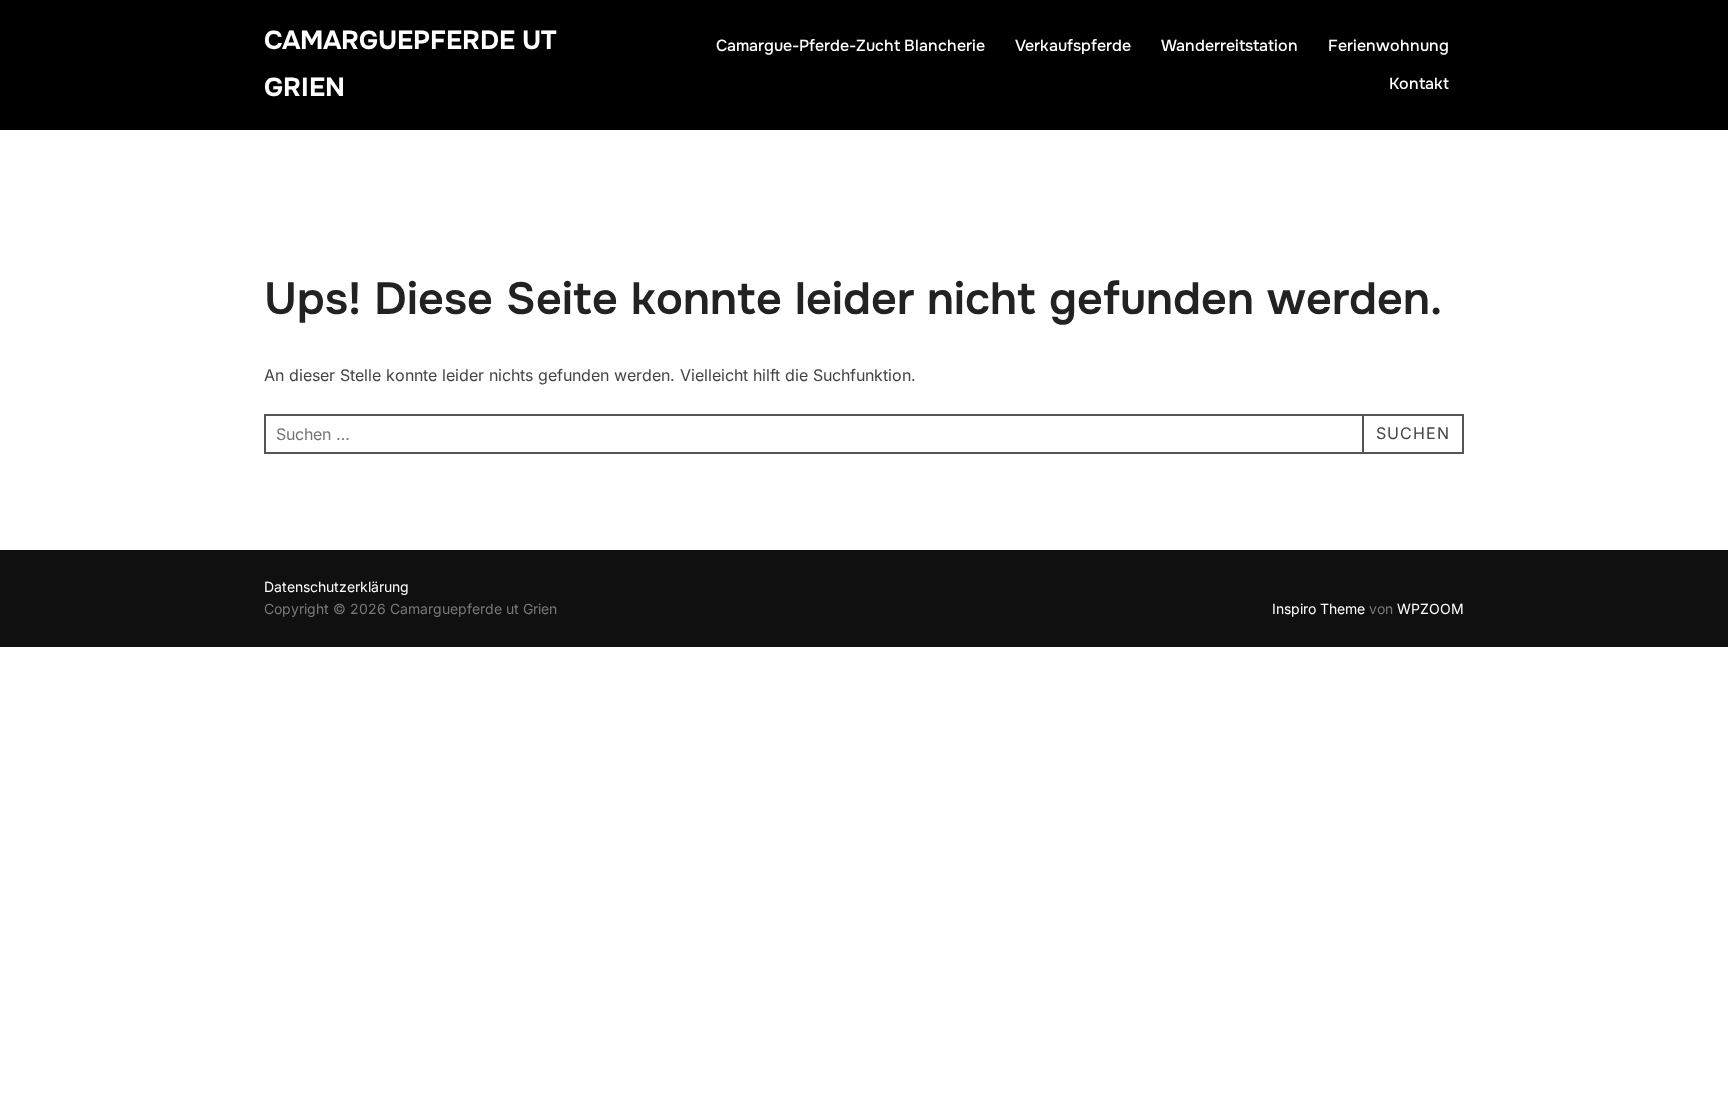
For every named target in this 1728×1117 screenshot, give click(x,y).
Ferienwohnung (1388, 45)
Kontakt (1419, 83)
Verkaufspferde (1073, 45)
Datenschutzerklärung (336, 586)
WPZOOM (1430, 608)
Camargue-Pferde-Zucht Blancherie (850, 45)
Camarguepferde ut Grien (410, 64)
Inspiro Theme (1318, 608)
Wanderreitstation (1229, 45)
